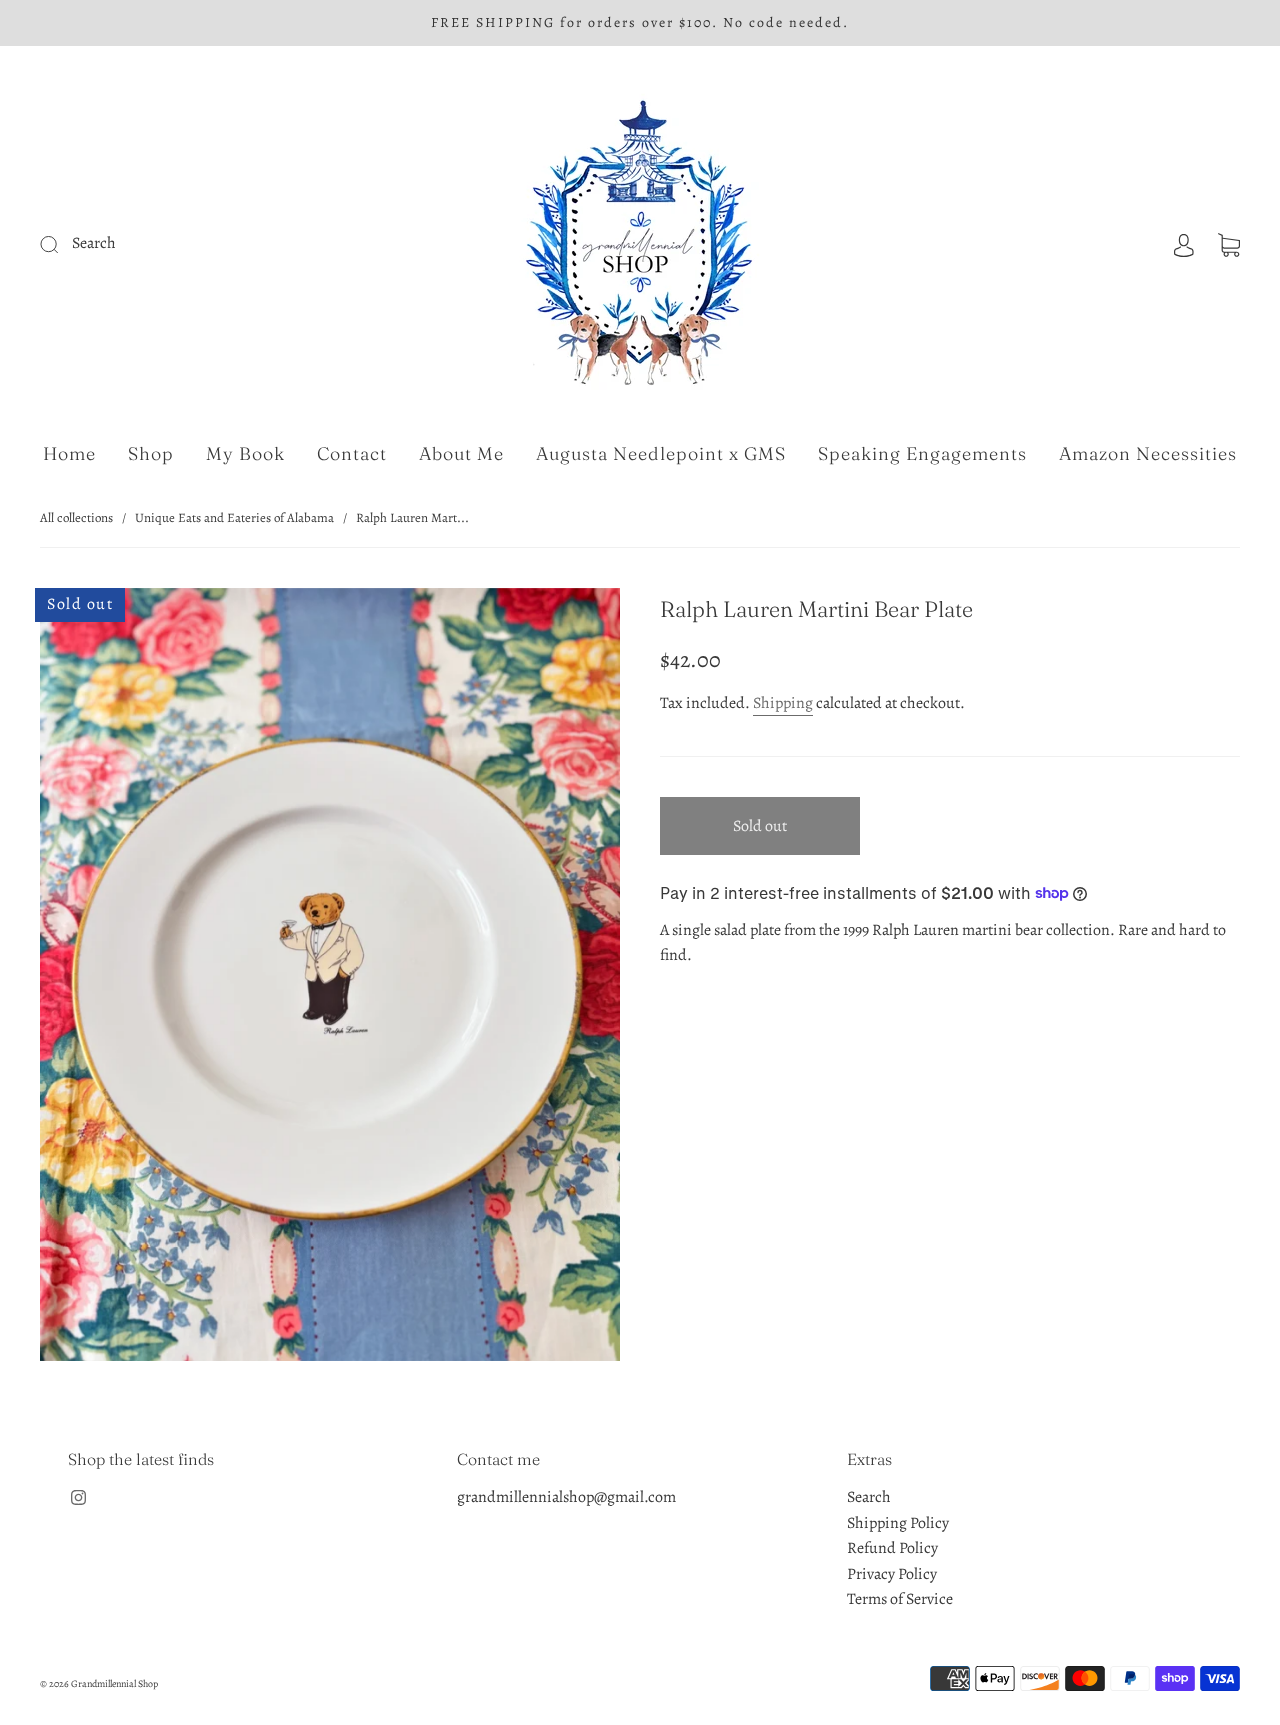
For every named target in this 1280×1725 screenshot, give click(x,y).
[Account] (1184, 243)
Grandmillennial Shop (114, 1683)
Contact (352, 454)
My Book (245, 454)
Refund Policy (892, 1548)
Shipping (783, 703)
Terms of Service (900, 1599)
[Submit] (183, 244)
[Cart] (1229, 243)
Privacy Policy (892, 1574)
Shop (151, 454)
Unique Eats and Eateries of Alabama (234, 517)
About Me (461, 454)
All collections (76, 517)
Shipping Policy (898, 1523)
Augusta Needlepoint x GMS (661, 454)
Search (869, 1497)
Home (69, 454)
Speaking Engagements (922, 454)
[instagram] (78, 1497)
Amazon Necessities (1148, 454)
